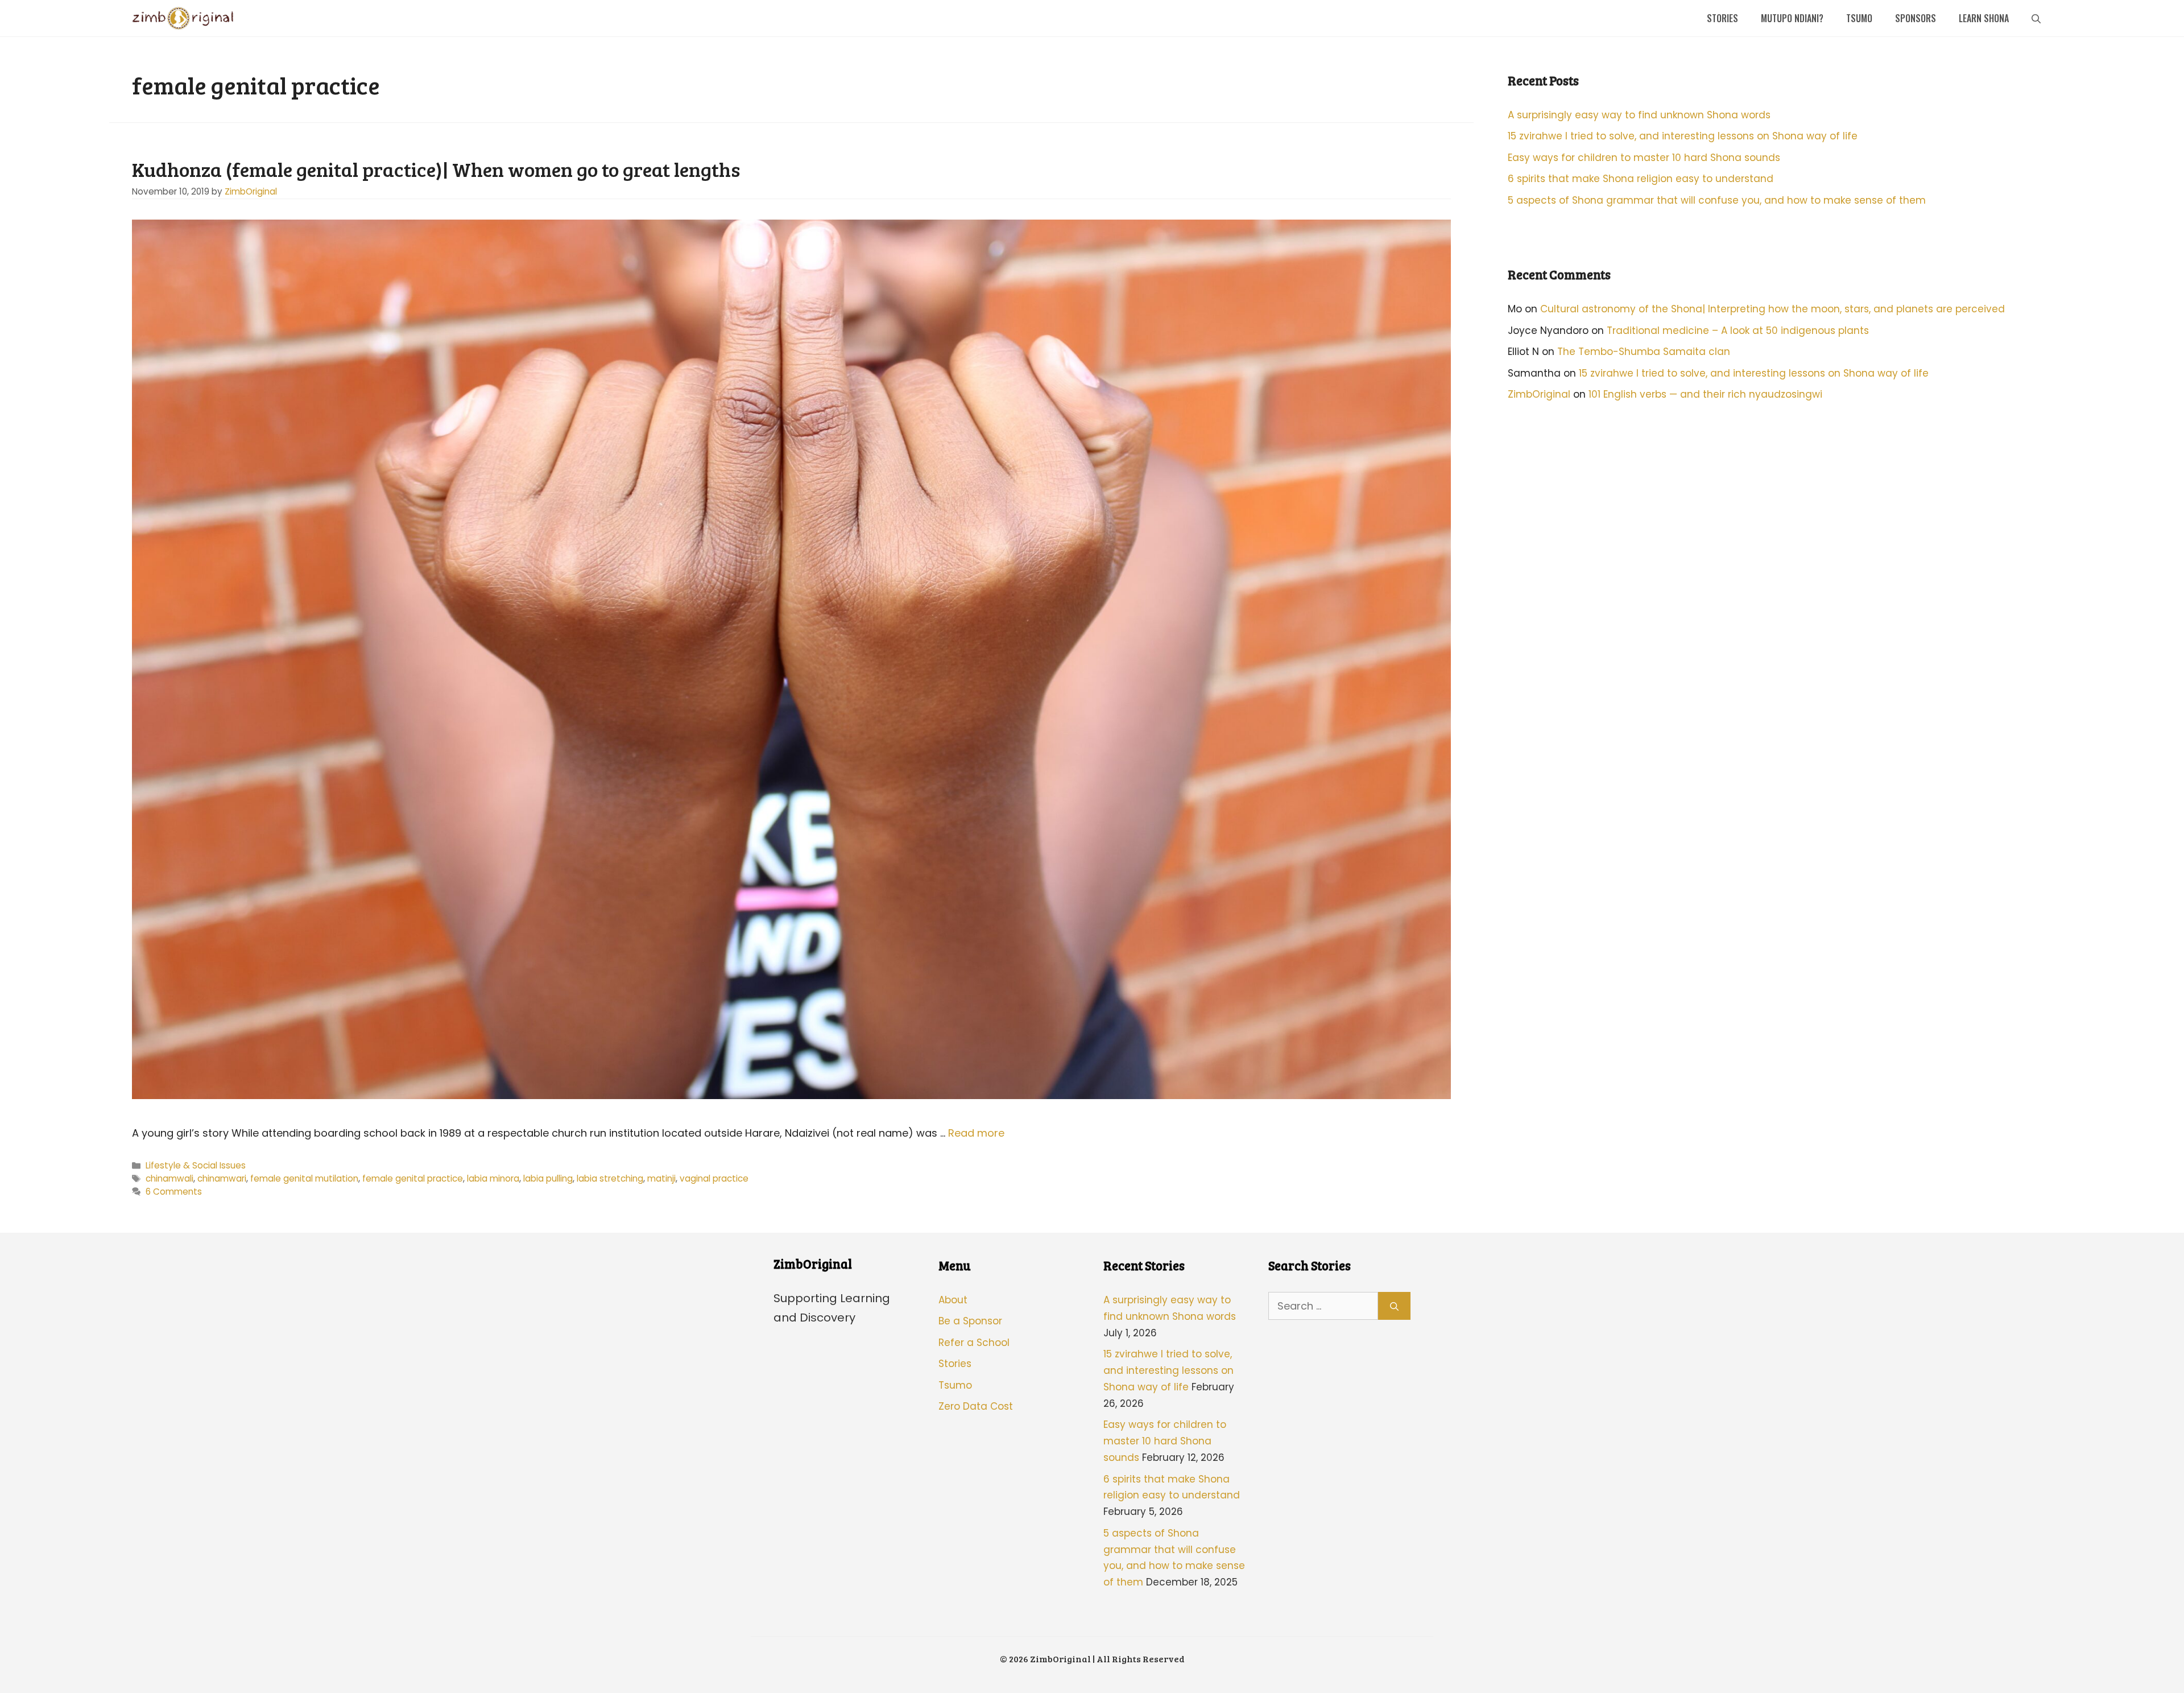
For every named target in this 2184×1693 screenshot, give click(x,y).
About (953, 1300)
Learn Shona (1984, 18)
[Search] (1394, 1306)
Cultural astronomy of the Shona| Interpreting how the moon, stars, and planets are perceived (1773, 309)
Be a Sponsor (970, 1321)
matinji (661, 1178)
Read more (976, 1133)
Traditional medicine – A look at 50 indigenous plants (1738, 331)
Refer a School (974, 1343)
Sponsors (1916, 18)
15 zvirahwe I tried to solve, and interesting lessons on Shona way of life (1683, 136)
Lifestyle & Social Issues (196, 1165)
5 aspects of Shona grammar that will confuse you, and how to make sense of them (1717, 200)
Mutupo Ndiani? (1792, 18)
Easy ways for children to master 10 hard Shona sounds (1644, 158)
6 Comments (174, 1192)
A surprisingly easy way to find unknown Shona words (1639, 115)
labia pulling (548, 1178)
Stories (1722, 18)
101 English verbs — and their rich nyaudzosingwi (1705, 394)
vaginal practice (714, 1178)
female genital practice (413, 1178)
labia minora (493, 1178)
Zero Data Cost (976, 1406)
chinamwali (169, 1178)
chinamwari (222, 1178)
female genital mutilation (304, 1178)
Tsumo (1859, 18)
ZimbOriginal (1539, 394)
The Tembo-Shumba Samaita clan (1644, 352)
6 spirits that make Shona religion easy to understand (1641, 179)
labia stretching (610, 1178)
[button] (2036, 18)
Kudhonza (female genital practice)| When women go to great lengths (436, 169)
